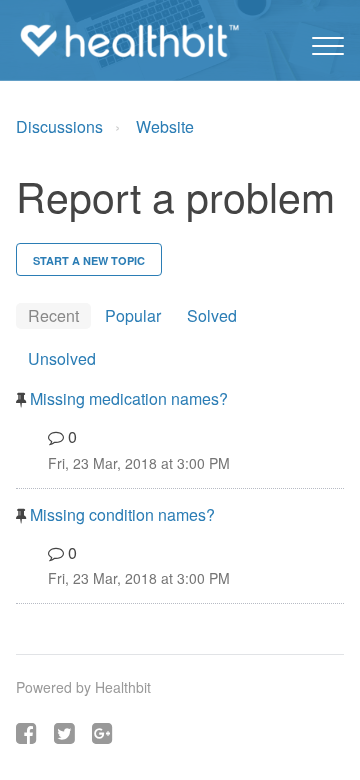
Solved (212, 315)
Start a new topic (89, 260)
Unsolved (62, 358)
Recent (53, 315)
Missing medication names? (127, 398)
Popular (133, 315)
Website (165, 126)
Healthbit (123, 687)
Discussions (59, 126)
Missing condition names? (120, 514)
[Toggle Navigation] (328, 41)
